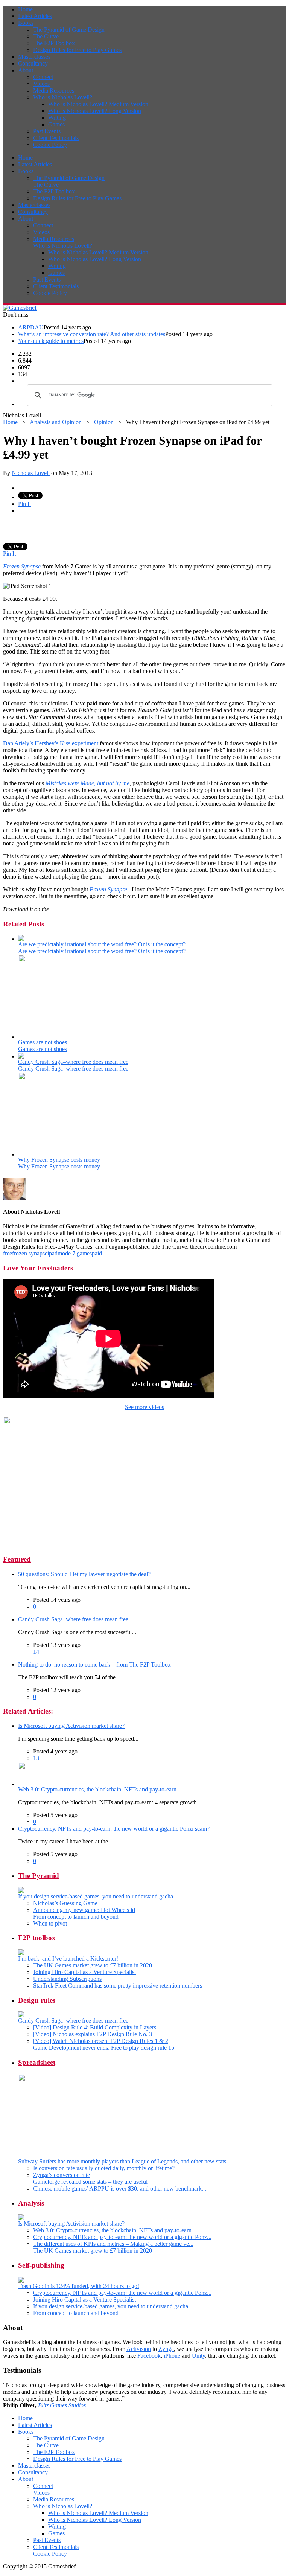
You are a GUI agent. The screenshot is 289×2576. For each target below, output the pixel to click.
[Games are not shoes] (56, 1037)
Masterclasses (34, 57)
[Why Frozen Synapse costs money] (56, 1154)
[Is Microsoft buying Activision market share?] (21, 2218)
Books (26, 23)
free (8, 1253)
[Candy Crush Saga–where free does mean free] (21, 1056)
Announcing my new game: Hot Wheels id (84, 1910)
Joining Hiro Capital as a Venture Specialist (84, 1972)
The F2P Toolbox (54, 43)
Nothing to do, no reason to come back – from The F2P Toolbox (94, 1664)
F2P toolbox (37, 1938)
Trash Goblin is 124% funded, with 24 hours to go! (79, 2286)
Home (25, 9)
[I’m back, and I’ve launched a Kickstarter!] (21, 1953)
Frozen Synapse (22, 566)
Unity (198, 2356)
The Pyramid (39, 1876)
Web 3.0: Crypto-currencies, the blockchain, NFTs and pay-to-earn (97, 1789)
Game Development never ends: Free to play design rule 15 (104, 2048)
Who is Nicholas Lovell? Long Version (95, 111)
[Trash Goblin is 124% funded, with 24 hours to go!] (21, 2281)
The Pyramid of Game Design (69, 30)
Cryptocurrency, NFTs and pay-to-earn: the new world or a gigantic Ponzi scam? (114, 1829)
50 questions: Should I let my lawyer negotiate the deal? (84, 1574)
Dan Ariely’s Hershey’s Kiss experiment (51, 743)
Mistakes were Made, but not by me (87, 783)
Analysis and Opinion (56, 422)
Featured (17, 1559)
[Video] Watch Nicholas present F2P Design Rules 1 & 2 (101, 2041)
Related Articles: (28, 1711)
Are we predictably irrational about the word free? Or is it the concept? (102, 944)
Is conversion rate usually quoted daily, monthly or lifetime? (104, 2168)
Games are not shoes (43, 1042)
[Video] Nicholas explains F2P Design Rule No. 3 (93, 2034)
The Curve (46, 36)
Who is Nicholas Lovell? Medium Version (98, 104)
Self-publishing (41, 2265)
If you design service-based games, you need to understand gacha (96, 1896)
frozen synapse (30, 1253)
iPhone (172, 2356)
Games (56, 124)
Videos (41, 84)
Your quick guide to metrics (51, 341)
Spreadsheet (37, 2062)
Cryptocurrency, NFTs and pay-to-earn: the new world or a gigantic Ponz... (122, 2237)
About (26, 70)
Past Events (47, 131)
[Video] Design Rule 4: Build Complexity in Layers (95, 2027)
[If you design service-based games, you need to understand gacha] (21, 1891)
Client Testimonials (56, 138)
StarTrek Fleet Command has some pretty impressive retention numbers (118, 1986)
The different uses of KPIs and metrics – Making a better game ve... (113, 2244)
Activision (139, 2349)
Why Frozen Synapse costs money (59, 1160)
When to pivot (50, 1923)
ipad (52, 1253)
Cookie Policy (50, 145)
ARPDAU (31, 327)
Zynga (166, 2349)
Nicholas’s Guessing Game (65, 1903)
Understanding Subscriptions (67, 1979)
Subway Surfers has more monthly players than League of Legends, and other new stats (122, 2161)
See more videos (144, 1407)
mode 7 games (75, 1253)
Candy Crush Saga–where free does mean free (73, 1062)
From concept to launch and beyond (76, 1917)
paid (97, 1253)
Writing (57, 118)
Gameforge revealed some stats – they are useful (90, 2182)
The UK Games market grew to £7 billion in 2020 (93, 1965)
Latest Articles (35, 16)
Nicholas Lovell (31, 473)
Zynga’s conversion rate (62, 2175)
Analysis (31, 2203)
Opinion (104, 422)
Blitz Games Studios (62, 2405)
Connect (43, 77)
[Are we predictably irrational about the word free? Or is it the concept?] (21, 939)
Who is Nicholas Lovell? (63, 97)
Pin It (24, 504)
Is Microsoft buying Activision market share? (71, 1726)
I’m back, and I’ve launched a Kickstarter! (68, 1958)
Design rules (37, 2000)
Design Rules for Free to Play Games (77, 50)
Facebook (149, 2356)
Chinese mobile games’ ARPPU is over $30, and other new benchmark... (120, 2188)
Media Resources (54, 91)
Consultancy (33, 63)
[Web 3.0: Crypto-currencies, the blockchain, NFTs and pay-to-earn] (41, 1784)
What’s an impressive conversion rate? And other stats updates (92, 334)
